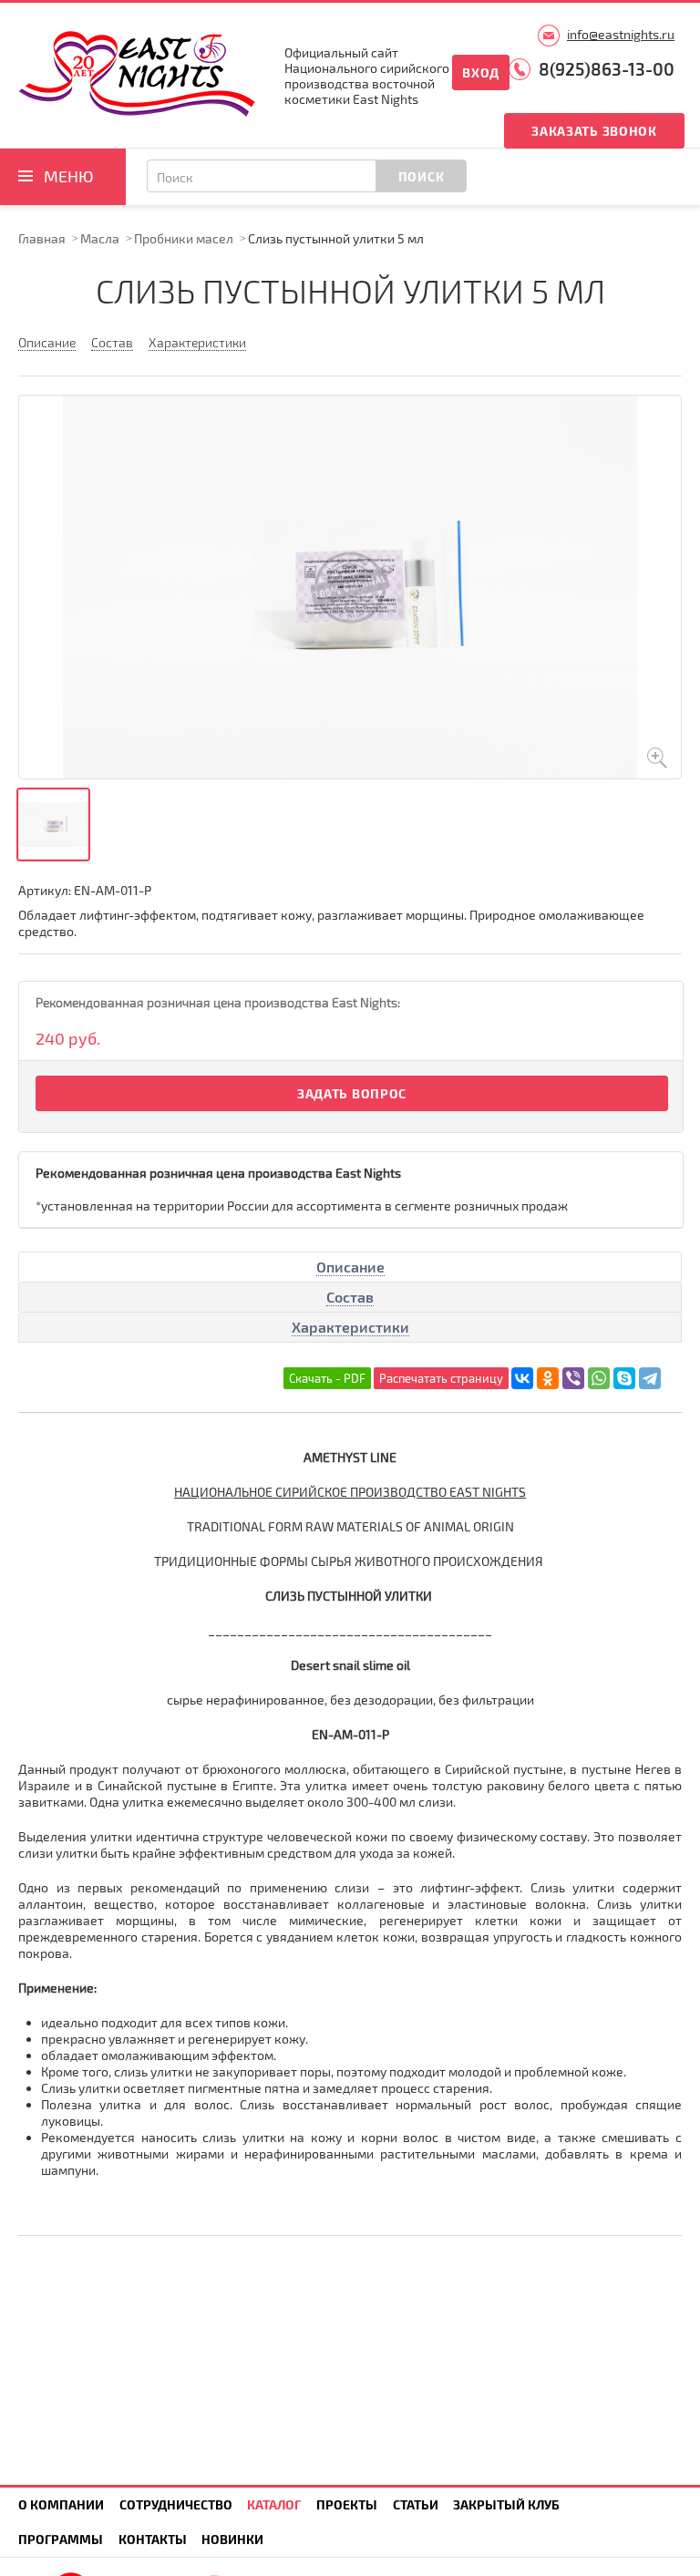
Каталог (274, 2504)
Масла (100, 238)
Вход (481, 72)
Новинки (232, 2539)
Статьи (416, 2504)
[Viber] (573, 1378)
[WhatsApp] (599, 1378)
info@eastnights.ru (621, 34)
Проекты (347, 2504)
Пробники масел (184, 238)
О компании (61, 2504)
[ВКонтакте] (522, 1378)
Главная (42, 238)
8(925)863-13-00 (607, 69)
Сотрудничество (176, 2504)
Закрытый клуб (506, 2504)
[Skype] (624, 1378)
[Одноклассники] (548, 1378)
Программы (61, 2539)
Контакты (153, 2539)
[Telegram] (650, 1378)
